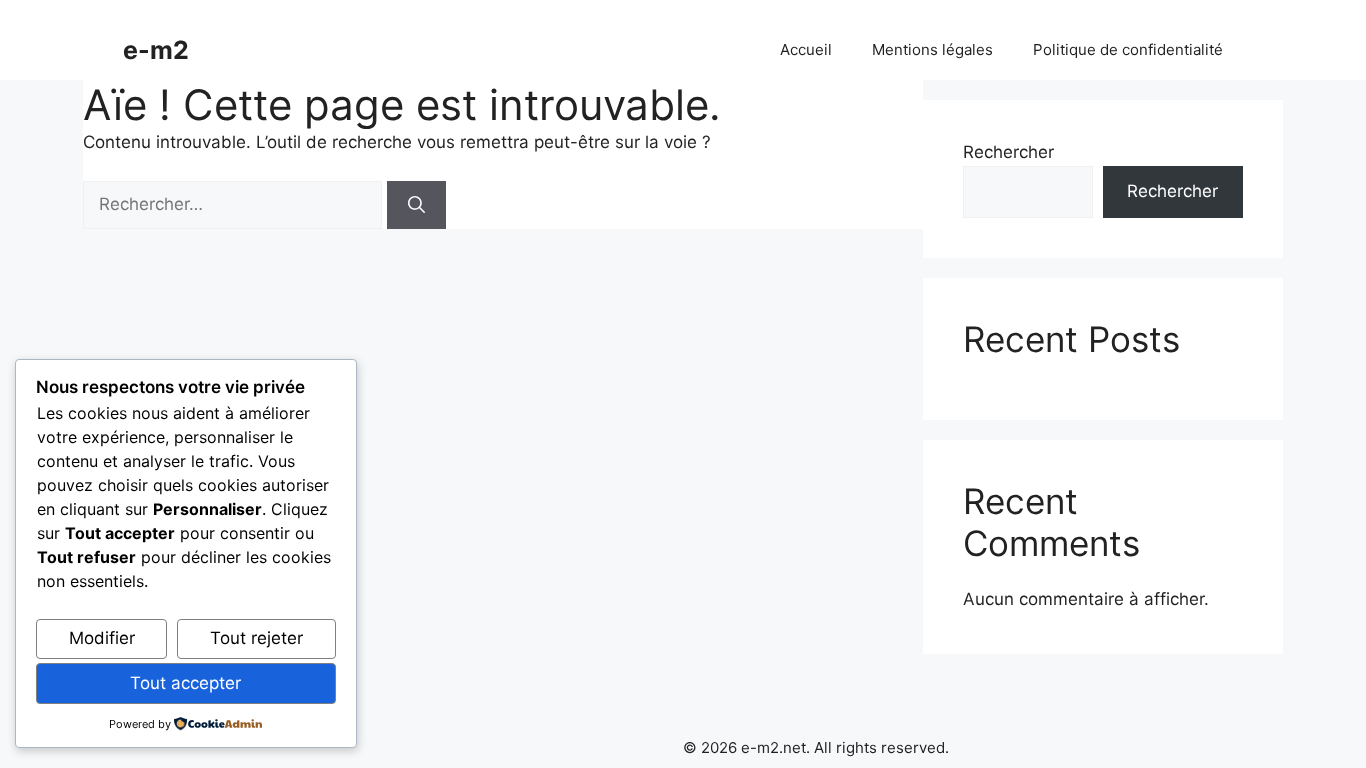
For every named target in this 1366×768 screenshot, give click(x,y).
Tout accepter (185, 683)
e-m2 (156, 50)
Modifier (102, 638)
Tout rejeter (256, 638)
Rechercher (1008, 152)
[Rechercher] (416, 205)
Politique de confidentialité (1128, 49)
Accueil (806, 49)
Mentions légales (932, 49)
